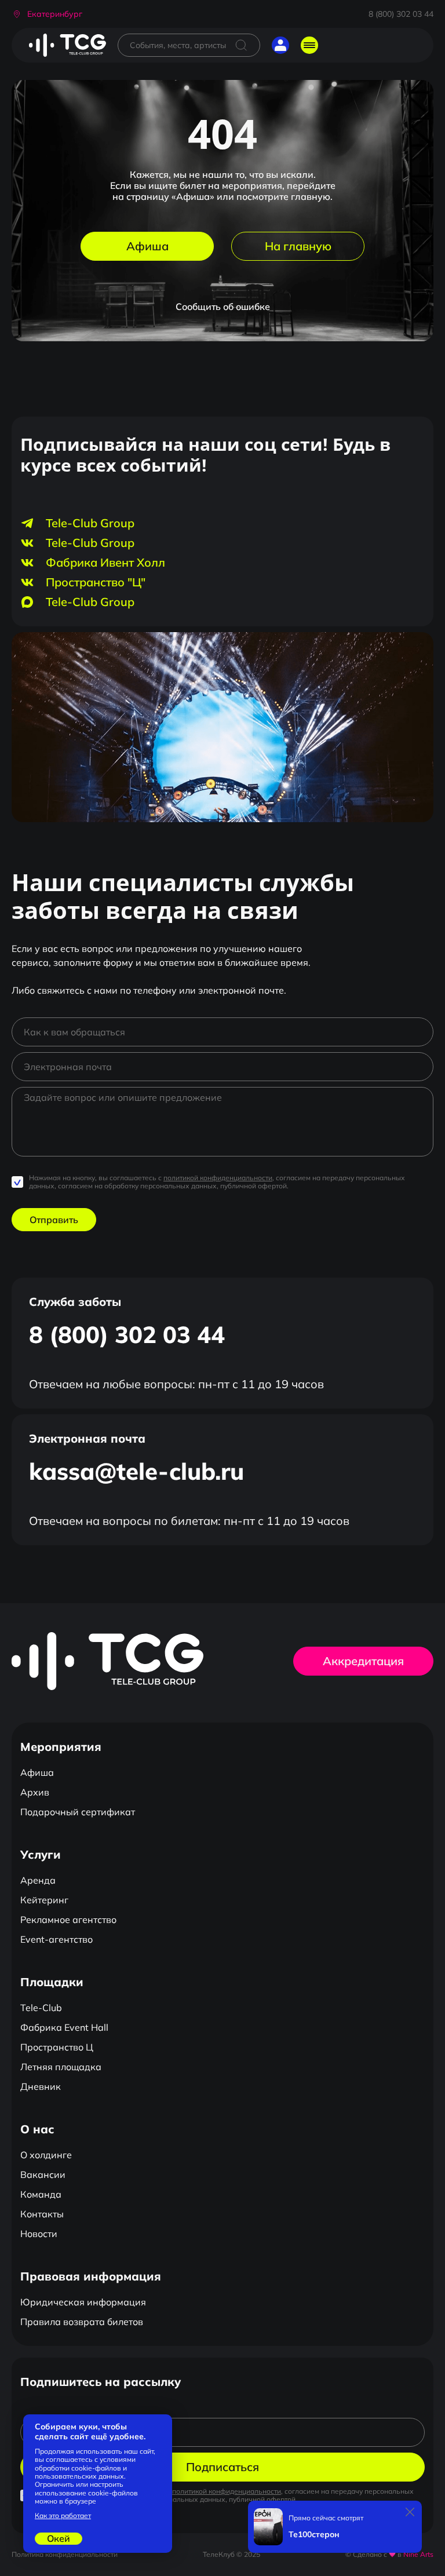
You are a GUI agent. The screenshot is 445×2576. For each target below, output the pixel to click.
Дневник (41, 2086)
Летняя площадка (61, 2067)
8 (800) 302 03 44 (401, 14)
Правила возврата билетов (82, 2322)
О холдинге (46, 2155)
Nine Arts (418, 2554)
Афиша (147, 246)
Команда (41, 2194)
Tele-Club (41, 2008)
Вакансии (43, 2174)
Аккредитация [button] (363, 1661)
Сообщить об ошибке (223, 307)
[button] (47, 14)
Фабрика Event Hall (64, 2027)
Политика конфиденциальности (65, 2554)
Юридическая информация (83, 2302)
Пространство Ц (57, 2047)
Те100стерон (314, 2535)
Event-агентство (56, 1939)
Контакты (42, 2214)
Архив (35, 1792)
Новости (39, 2234)
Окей (59, 2538)
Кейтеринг (44, 1900)
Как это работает (63, 2516)
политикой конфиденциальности (218, 1178)
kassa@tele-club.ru (136, 1471)
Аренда (38, 1880)
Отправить (54, 1220)
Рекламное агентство (68, 1920)
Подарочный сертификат (78, 1812)
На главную (298, 246)
